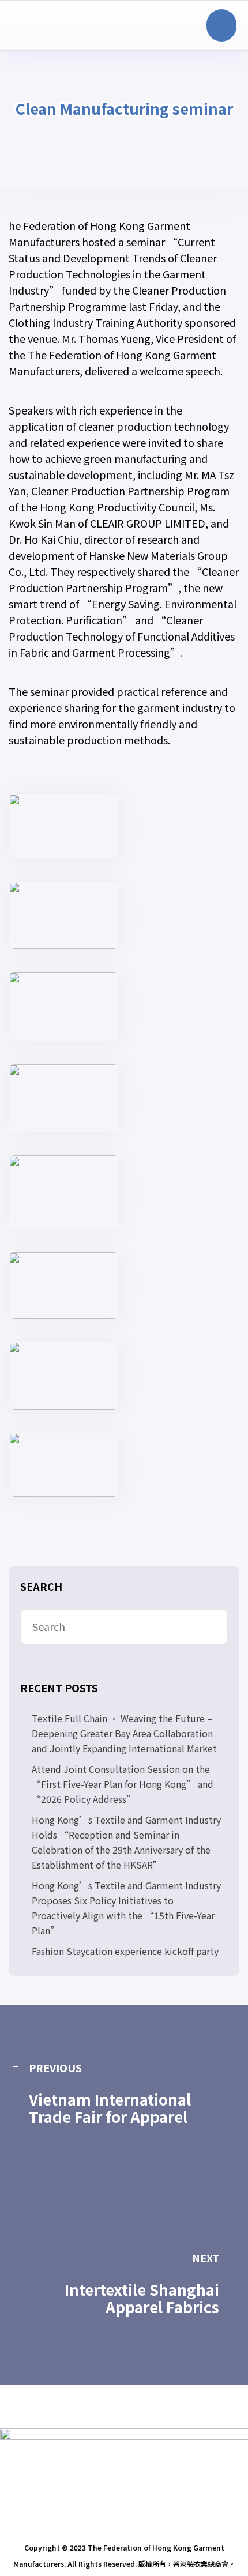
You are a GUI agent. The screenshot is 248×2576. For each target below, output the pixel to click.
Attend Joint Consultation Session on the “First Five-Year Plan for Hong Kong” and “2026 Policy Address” (123, 1784)
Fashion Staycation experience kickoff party (125, 1951)
